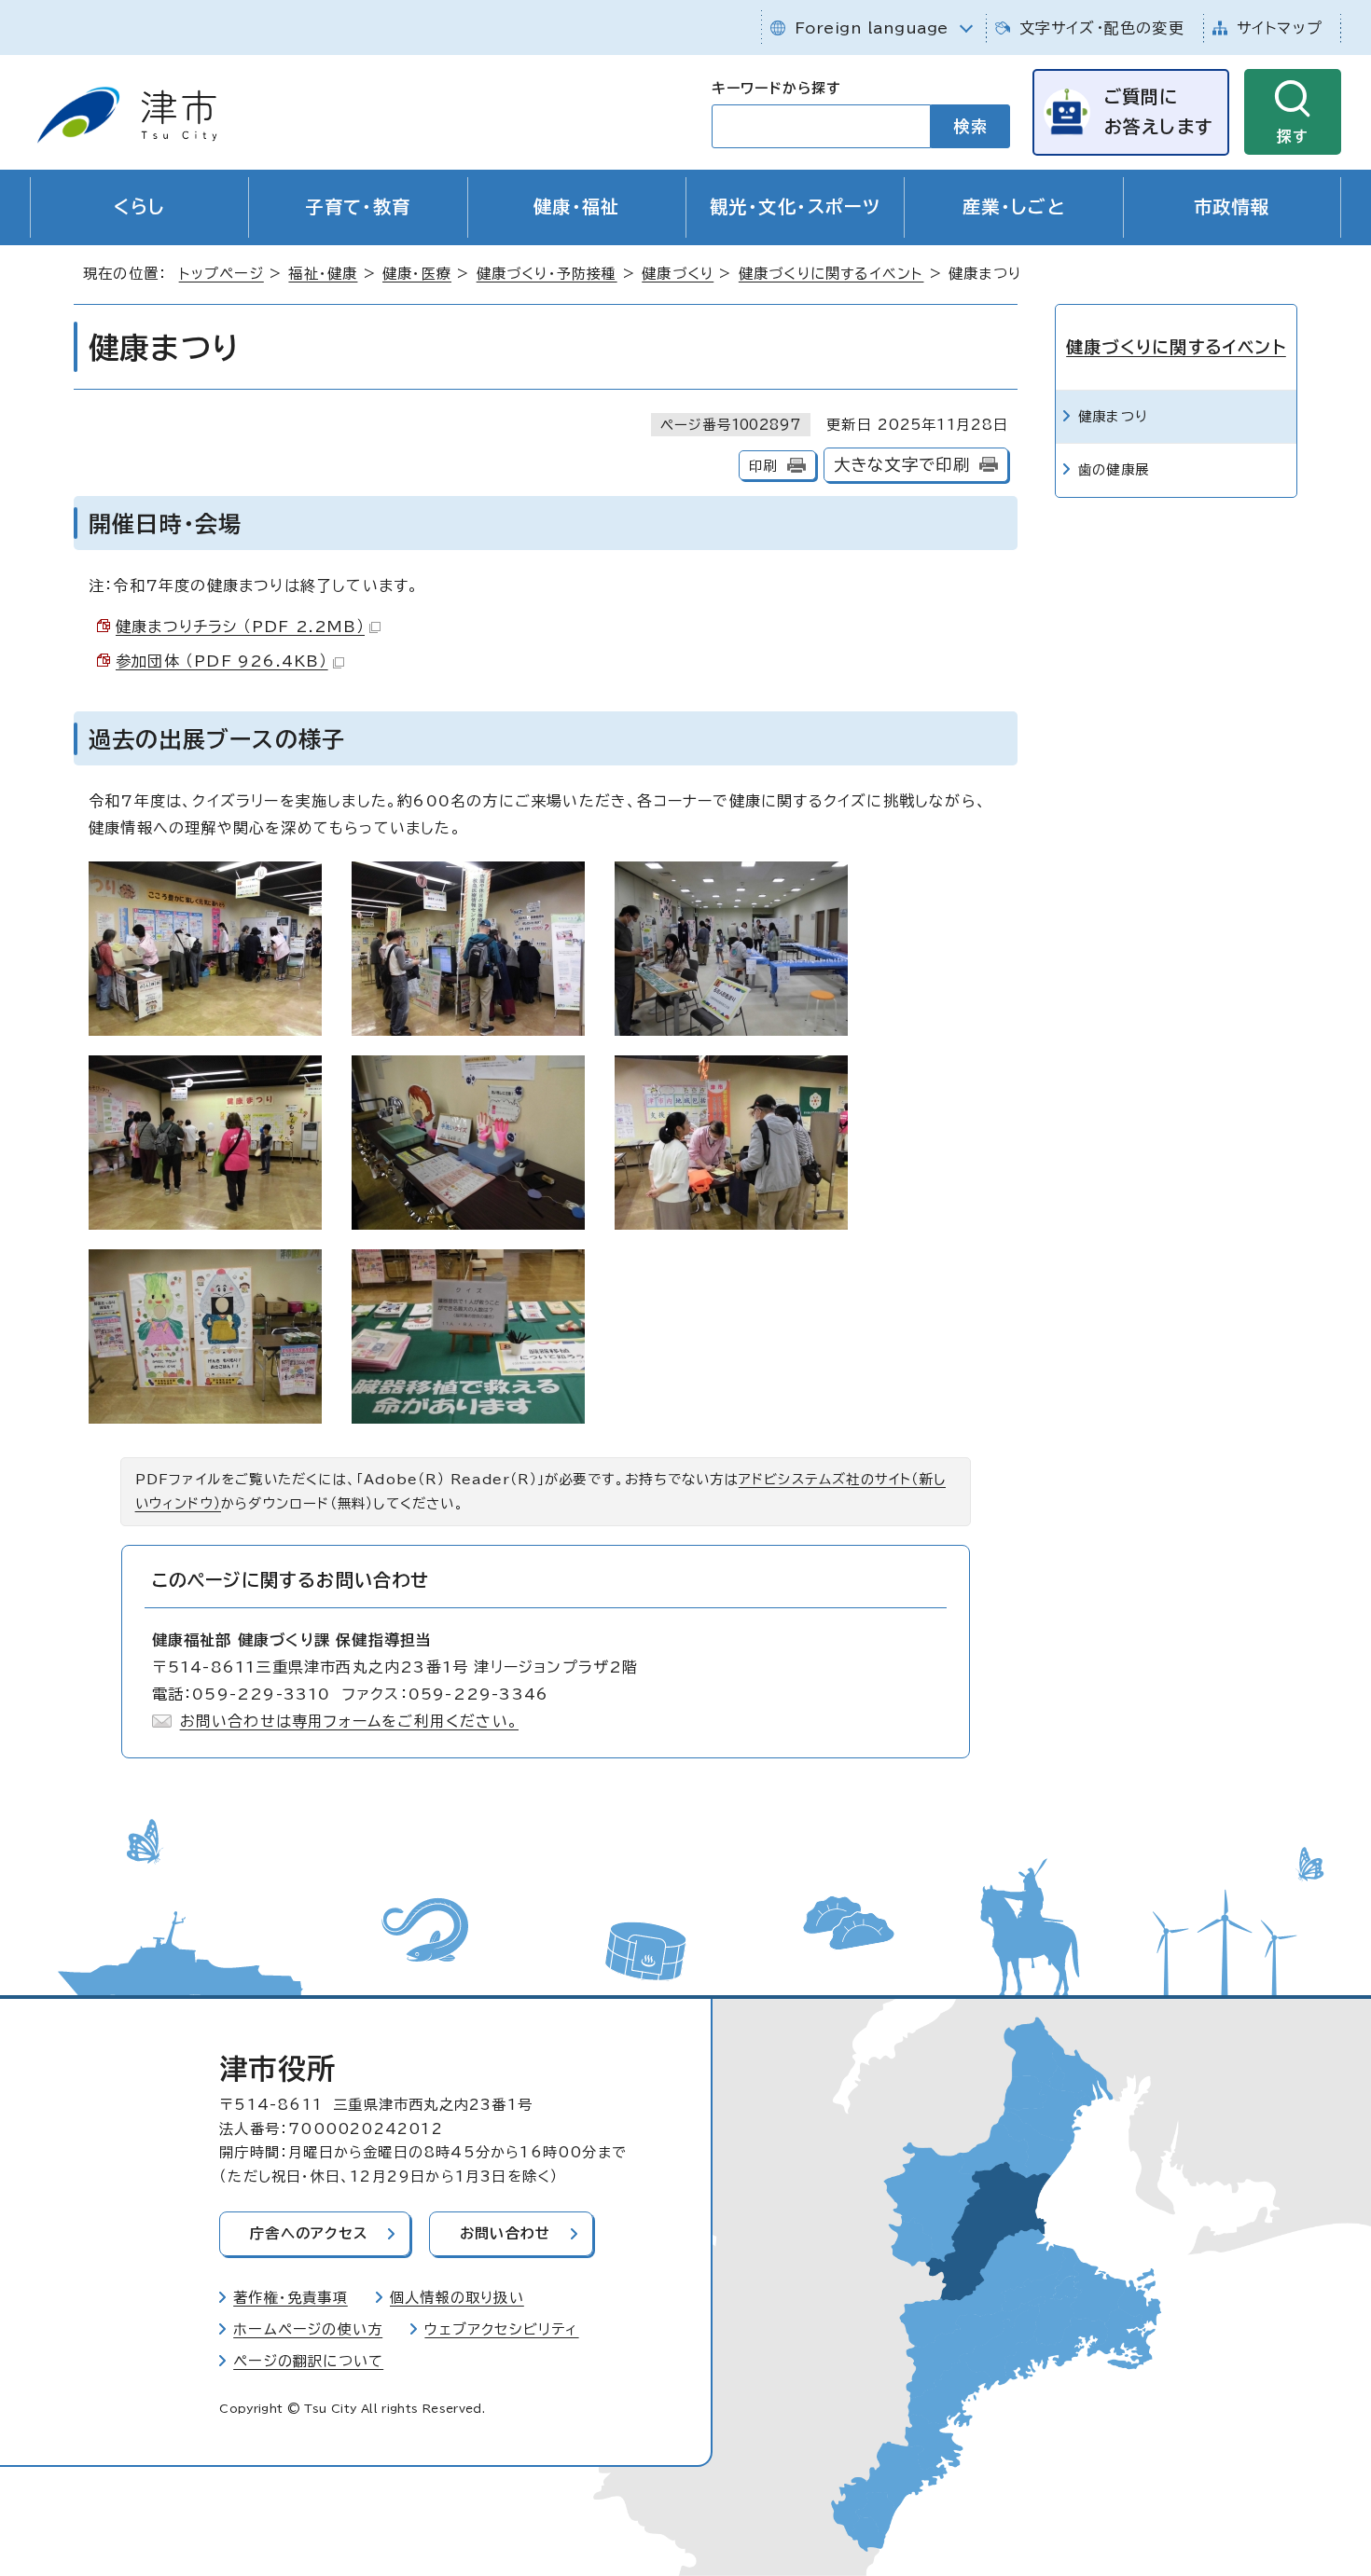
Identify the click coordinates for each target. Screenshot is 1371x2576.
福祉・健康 (323, 274)
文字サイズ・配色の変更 (1102, 28)
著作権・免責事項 (291, 2298)
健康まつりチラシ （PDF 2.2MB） (240, 627)
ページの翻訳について (308, 2361)
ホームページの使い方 (308, 2329)
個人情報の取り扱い (457, 2298)
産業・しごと (1014, 207)
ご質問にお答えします (1158, 111)
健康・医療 (417, 274)
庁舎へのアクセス (309, 2233)
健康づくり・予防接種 (547, 274)
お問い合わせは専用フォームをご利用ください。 (349, 1721)
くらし (140, 207)
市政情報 (1232, 207)
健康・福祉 (577, 207)
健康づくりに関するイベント (831, 274)
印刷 (763, 466)
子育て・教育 (358, 207)
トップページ (222, 274)
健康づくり (678, 274)
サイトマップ (1280, 28)
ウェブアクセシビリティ (501, 2329)
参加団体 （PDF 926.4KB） (222, 661)
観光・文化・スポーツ (795, 207)
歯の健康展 (1114, 469)
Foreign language (872, 28)
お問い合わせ (505, 2233)
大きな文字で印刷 (902, 465)
